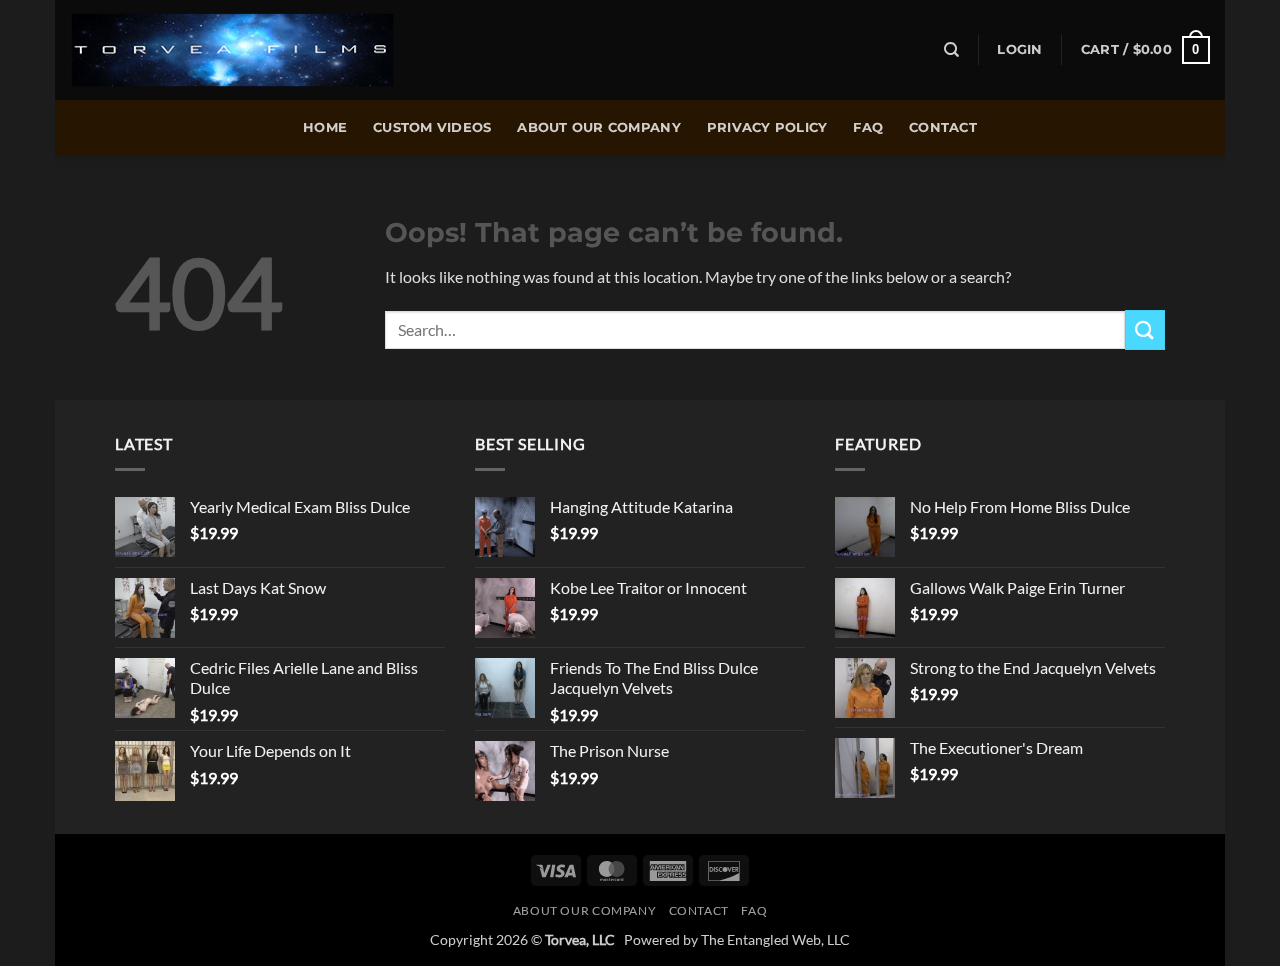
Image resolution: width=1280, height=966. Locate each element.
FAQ (868, 127)
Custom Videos (432, 127)
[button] (1019, 50)
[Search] (951, 50)
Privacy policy (767, 127)
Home (325, 127)
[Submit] (1145, 329)
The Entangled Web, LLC (775, 939)
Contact (943, 127)
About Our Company (598, 127)
